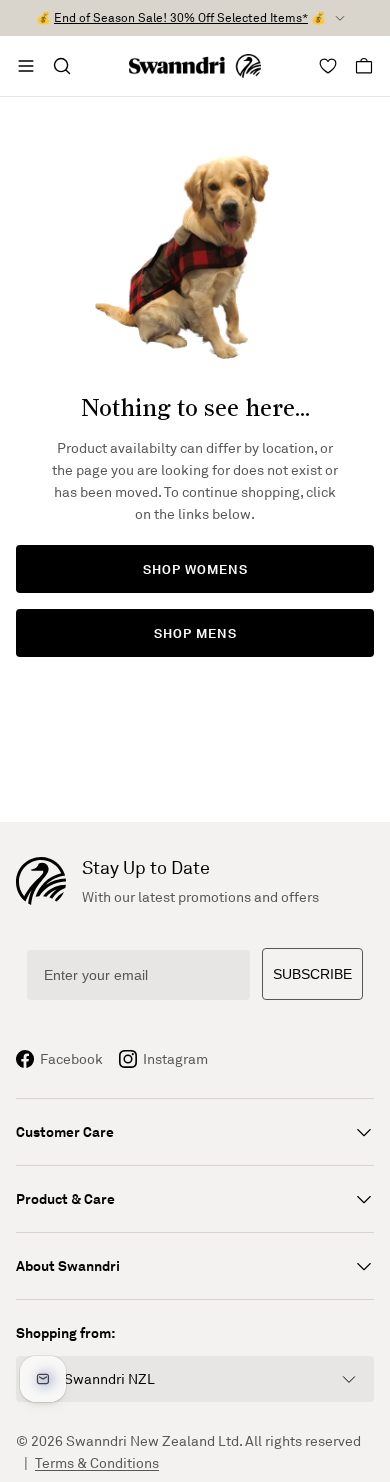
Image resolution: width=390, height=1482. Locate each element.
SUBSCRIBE (312, 974)
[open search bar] (62, 66)
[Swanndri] (195, 66)
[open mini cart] (364, 66)
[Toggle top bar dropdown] (340, 18)
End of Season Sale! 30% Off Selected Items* (181, 17)
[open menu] (26, 66)
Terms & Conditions (97, 1462)
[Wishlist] (328, 66)
